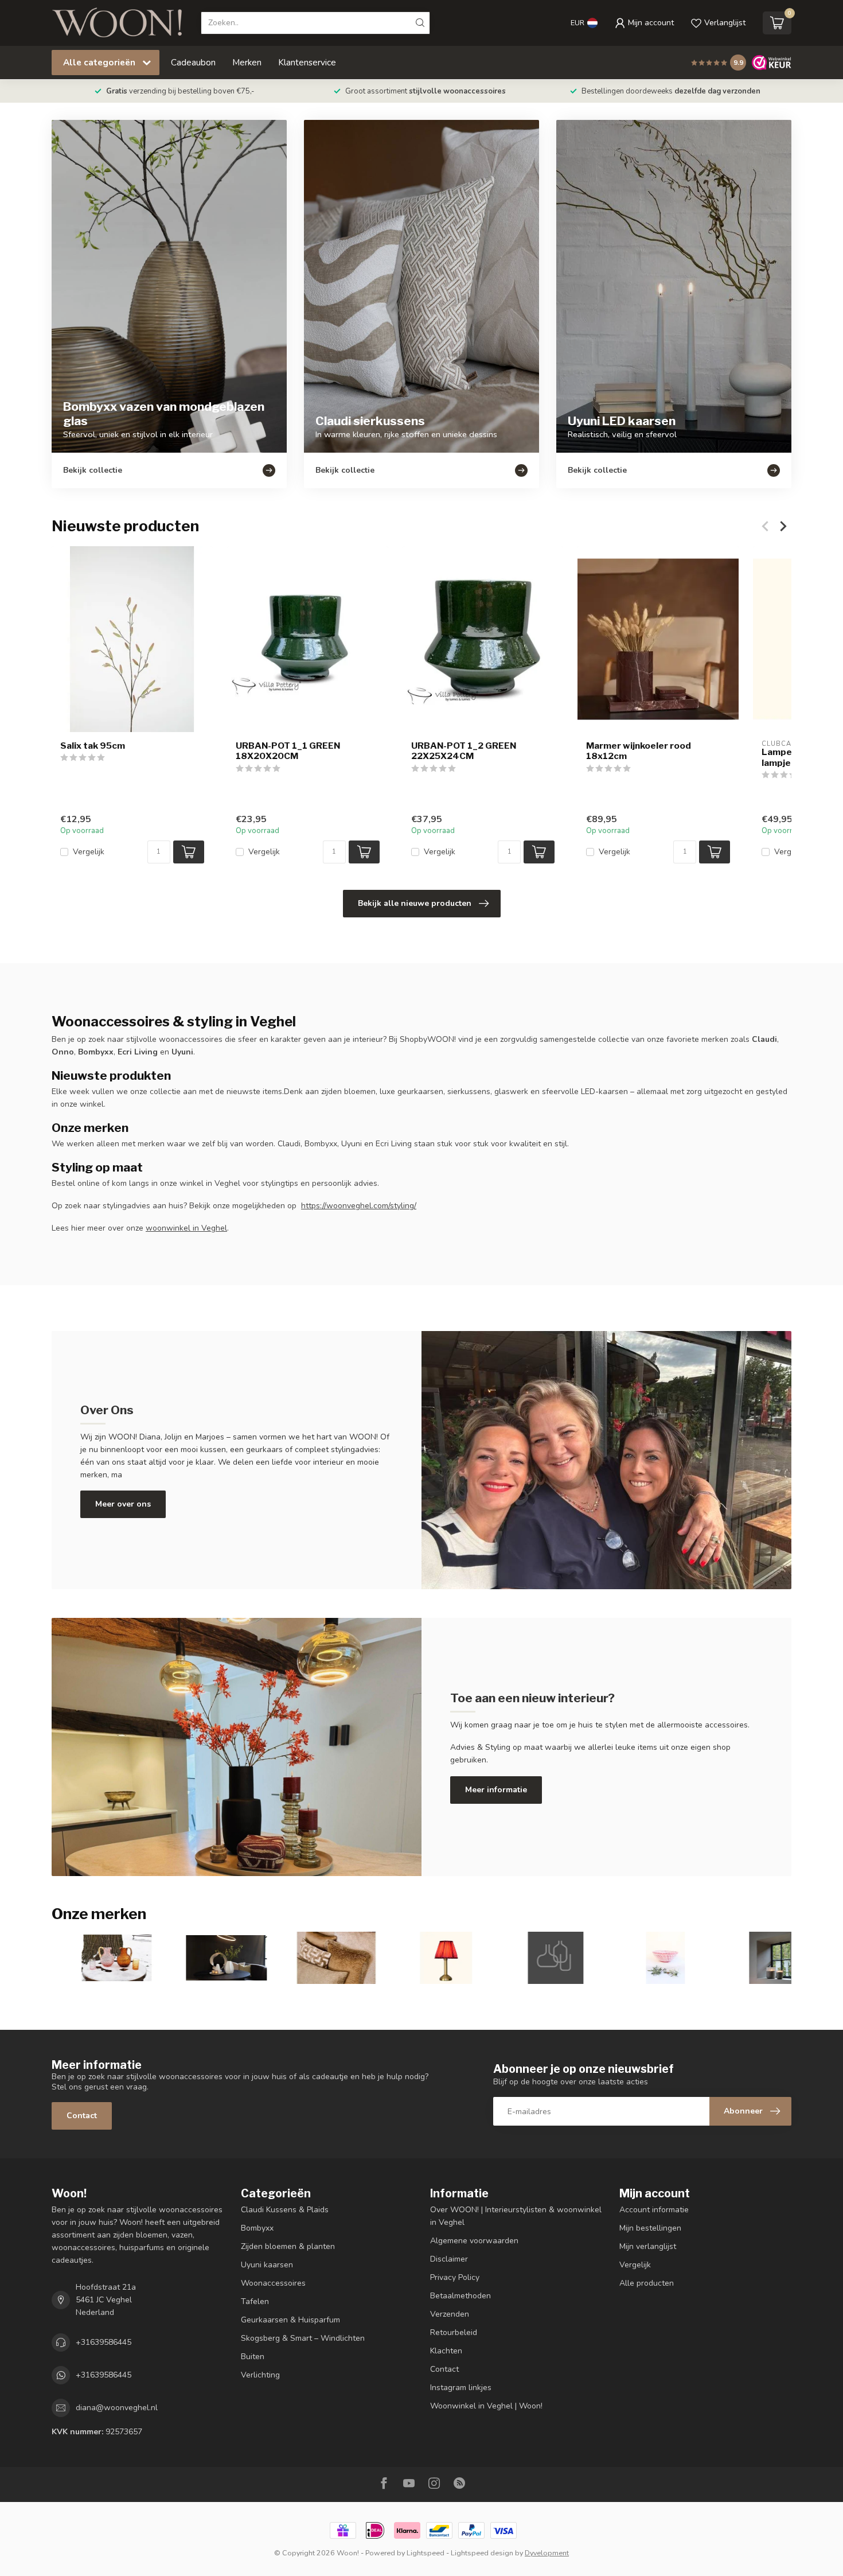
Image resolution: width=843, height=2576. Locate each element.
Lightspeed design (482, 2553)
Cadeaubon (193, 62)
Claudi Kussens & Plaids (285, 2210)
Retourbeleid (454, 2332)
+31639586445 (104, 2342)
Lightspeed (426, 2553)
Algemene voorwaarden (474, 2241)
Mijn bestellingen (650, 2228)
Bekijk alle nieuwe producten (415, 903)
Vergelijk (89, 852)
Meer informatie (496, 1790)
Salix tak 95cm (93, 746)
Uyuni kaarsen (267, 2265)
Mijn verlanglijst (648, 2246)
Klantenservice (307, 62)
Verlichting (260, 2375)
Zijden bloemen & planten (288, 2246)
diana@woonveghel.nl (117, 2408)
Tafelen (255, 2301)
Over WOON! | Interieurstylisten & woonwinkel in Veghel (516, 2216)
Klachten (446, 2351)
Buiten (253, 2357)
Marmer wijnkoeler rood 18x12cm (639, 751)
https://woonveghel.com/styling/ (359, 1206)
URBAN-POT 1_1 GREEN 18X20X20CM (288, 751)
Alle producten (647, 2283)
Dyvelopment (547, 2553)
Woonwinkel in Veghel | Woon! (486, 2406)
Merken (247, 62)
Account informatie (654, 2210)
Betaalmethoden (460, 2296)
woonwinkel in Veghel (186, 1228)
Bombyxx (257, 2228)
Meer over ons (123, 1504)
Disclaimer (449, 2259)
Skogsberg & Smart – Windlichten (303, 2338)
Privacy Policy (455, 2277)
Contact (82, 2116)
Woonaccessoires (273, 2283)
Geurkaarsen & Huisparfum (290, 2320)
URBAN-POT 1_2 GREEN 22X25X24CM (464, 751)
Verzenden (450, 2314)
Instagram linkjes (461, 2388)
